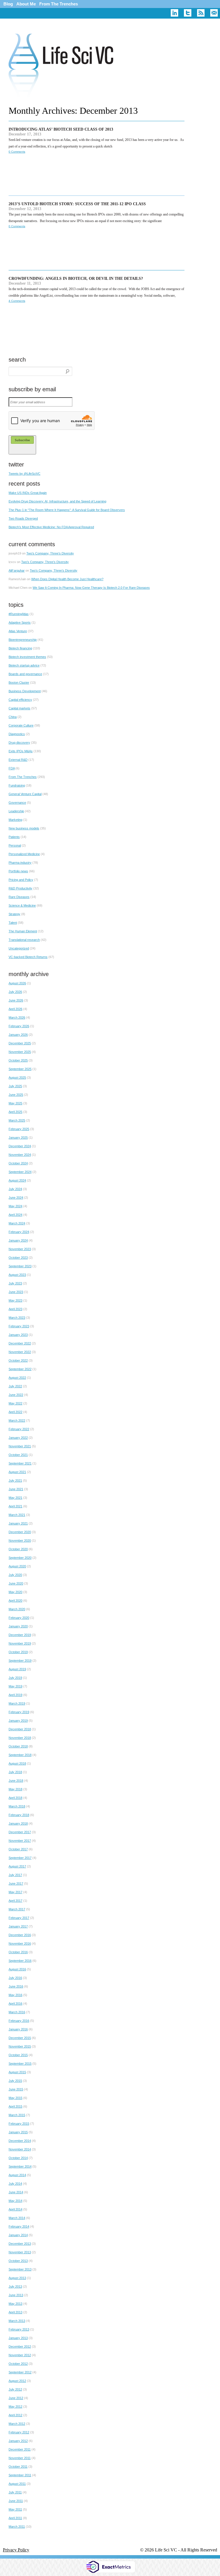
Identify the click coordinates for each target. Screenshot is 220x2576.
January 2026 (18, 1035)
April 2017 (15, 1901)
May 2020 (15, 1592)
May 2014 (15, 2201)
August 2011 (17, 2484)
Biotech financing (20, 648)
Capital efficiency (20, 700)
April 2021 (15, 1506)
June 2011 (16, 2501)
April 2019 (15, 1695)
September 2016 (20, 1961)
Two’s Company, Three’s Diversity (50, 553)
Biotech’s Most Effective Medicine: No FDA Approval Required (51, 527)
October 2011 (18, 2467)
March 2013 (17, 2321)
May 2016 (15, 1995)
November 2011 (20, 2458)
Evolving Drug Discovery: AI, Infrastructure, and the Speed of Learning (57, 501)
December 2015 (20, 2038)
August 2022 (17, 1378)
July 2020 (15, 1575)
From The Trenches (59, 4)
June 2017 (16, 1883)
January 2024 (18, 1240)
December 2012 (20, 2346)
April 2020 (15, 1601)
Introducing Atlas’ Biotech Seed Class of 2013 (61, 129)
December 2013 (20, 2244)
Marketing (15, 820)
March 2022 (17, 1420)
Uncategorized (19, 948)
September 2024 (20, 1172)
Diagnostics (17, 734)
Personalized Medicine (24, 854)
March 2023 (17, 1318)
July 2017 (15, 1875)
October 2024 (18, 1163)
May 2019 (15, 1686)
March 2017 (17, 1909)
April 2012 (15, 2415)
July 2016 (15, 1978)
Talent (13, 923)
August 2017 (17, 1866)
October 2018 (18, 1746)
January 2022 (18, 1438)
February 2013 (19, 2329)
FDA (12, 768)
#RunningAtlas (19, 614)
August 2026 (17, 983)
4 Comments (17, 301)
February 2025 (19, 1129)
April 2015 (15, 2106)
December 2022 (20, 1343)
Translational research (24, 940)
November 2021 (20, 1446)
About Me (26, 4)
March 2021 (17, 1515)
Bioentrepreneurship (23, 640)
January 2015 (18, 2132)
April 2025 (15, 1112)
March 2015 (17, 2115)
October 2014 (18, 2158)
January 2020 (18, 1626)
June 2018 (16, 1781)
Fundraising (17, 785)
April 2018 (15, 1798)
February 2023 (19, 1326)
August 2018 (17, 1763)
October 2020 (18, 1549)
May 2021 (15, 1498)
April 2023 (15, 1309)
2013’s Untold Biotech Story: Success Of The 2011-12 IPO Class (77, 204)
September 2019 (20, 1661)
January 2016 (18, 2029)
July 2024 (15, 1189)
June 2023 (16, 1292)
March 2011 (17, 2527)
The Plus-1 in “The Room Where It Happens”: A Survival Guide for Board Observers (67, 510)
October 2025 (18, 1060)
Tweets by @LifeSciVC (24, 474)
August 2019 (17, 1669)
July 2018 (15, 1772)
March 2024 (17, 1223)
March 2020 (17, 1609)
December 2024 (20, 1146)
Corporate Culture (21, 725)
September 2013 (20, 2269)
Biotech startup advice (24, 665)
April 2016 (15, 2004)
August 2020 (17, 1566)
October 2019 (18, 1652)
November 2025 (20, 1052)
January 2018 (18, 1823)
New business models (24, 828)
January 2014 (18, 2235)
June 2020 (16, 1583)
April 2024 (15, 1215)
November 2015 (20, 2046)
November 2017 (20, 1841)
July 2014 (15, 2184)
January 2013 (18, 2338)
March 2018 (17, 1806)
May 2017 (15, 1892)
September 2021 (20, 1463)
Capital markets (19, 708)
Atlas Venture (18, 631)
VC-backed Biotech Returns (28, 957)
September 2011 (20, 2475)
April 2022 (15, 1412)
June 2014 (16, 2192)
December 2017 (20, 1832)
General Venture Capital (25, 794)
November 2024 (20, 1155)
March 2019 (17, 1703)
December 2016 (20, 1935)
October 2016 (18, 1952)
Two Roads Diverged (23, 518)
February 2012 (19, 2432)
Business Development (25, 691)
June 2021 (16, 1489)
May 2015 (15, 2098)
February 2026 (19, 1026)
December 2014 (20, 2141)
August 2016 (17, 1969)
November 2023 (20, 1249)
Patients (14, 837)
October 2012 (18, 2364)
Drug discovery (19, 743)
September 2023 (20, 1266)
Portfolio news (18, 871)
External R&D (18, 760)
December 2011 (20, 2449)
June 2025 (16, 1095)
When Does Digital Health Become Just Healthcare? (67, 579)
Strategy (14, 914)
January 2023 (18, 1335)
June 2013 (16, 2295)
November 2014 (20, 2149)
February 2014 (19, 2226)
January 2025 (18, 1138)
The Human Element (23, 931)
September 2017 (20, 1858)
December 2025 (20, 1043)
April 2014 (15, 2209)
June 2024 (16, 1198)
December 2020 (20, 1532)
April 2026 (15, 1009)
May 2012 (15, 2407)
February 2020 (19, 1618)
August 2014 (17, 2175)
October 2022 (18, 1360)
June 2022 (16, 1395)
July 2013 (15, 2286)
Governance (17, 803)
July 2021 (15, 1480)
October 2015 (18, 2055)
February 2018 (19, 1815)
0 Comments (17, 152)
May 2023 (15, 1300)
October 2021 (18, 1455)
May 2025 (15, 1103)
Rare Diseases (19, 897)
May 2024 (15, 1206)
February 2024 (19, 1232)
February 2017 (19, 1918)
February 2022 (19, 1429)
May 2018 (15, 1789)
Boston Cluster (19, 683)
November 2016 (20, 1944)
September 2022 (20, 1369)
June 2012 (16, 2398)
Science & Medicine (22, 905)
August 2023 (17, 1275)
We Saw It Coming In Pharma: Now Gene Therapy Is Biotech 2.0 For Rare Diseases (91, 588)
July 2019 (15, 1678)
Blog (8, 4)
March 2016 (17, 2012)
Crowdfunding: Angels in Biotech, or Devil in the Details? (76, 279)
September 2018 (20, 1755)
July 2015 (15, 2081)
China (13, 717)
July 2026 (15, 992)
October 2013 (18, 2261)
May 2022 (15, 1403)
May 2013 (15, 2304)
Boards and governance (25, 674)
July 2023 (15, 1283)
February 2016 (19, 2021)
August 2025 (17, 1078)
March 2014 (17, 2218)
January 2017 (18, 1926)
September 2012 (20, 2372)
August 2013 (17, 2278)
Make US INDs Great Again (28, 493)
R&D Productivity (20, 888)
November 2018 (20, 1738)
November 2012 (20, 2355)
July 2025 (15, 1086)
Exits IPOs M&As (21, 751)
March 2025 (17, 1120)
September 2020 (20, 1558)
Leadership (16, 811)
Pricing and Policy (21, 880)
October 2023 (18, 1258)
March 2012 (17, 2424)
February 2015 (19, 2124)
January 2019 (18, 1721)
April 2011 (15, 2518)
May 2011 (15, 2509)
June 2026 (16, 1000)
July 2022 (15, 1386)
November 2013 (20, 2252)
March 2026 (17, 1017)
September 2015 (20, 2064)
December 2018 (20, 1729)
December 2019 (20, 1635)
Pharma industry (20, 863)
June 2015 (16, 2089)
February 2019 (19, 1712)
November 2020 (20, 1541)
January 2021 (18, 1523)
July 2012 (15, 2389)
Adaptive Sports (20, 622)
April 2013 (15, 2312)
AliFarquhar (17, 570)
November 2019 (20, 1643)
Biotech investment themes (27, 657)
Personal (15, 845)
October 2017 (18, 1849)
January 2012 (18, 2441)
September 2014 (20, 2166)
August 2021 (17, 1472)
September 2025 (20, 1069)
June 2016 (16, 1986)
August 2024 (17, 1180)
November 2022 (20, 1352)
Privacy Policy (16, 2550)
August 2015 (17, 2072)
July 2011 (15, 2492)
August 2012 (17, 2381)
